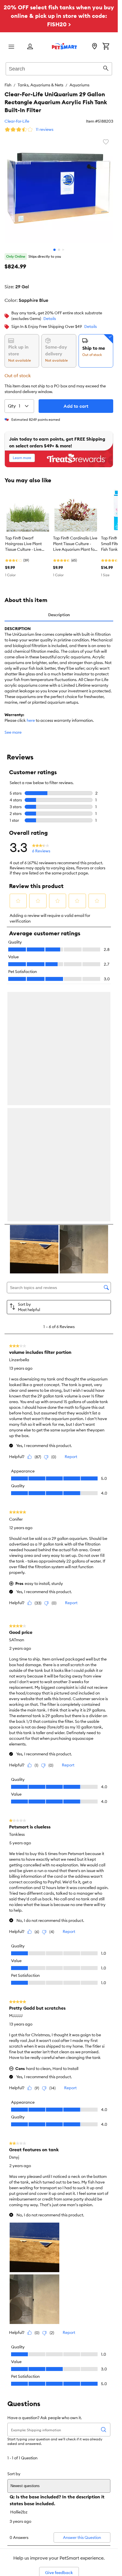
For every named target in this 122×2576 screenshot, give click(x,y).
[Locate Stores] (94, 47)
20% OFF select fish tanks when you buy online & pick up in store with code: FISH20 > (59, 16)
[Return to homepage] (64, 46)
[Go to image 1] (54, 250)
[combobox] (59, 68)
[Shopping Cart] (106, 47)
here (31, 720)
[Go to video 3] (64, 250)
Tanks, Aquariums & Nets (40, 85)
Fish (8, 85)
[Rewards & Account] (30, 47)
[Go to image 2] (59, 250)
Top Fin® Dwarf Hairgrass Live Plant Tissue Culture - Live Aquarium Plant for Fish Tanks (26, 544)
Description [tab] (59, 615)
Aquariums (79, 85)
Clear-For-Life (17, 121)
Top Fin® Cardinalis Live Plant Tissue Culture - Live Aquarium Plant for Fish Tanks (75, 544)
